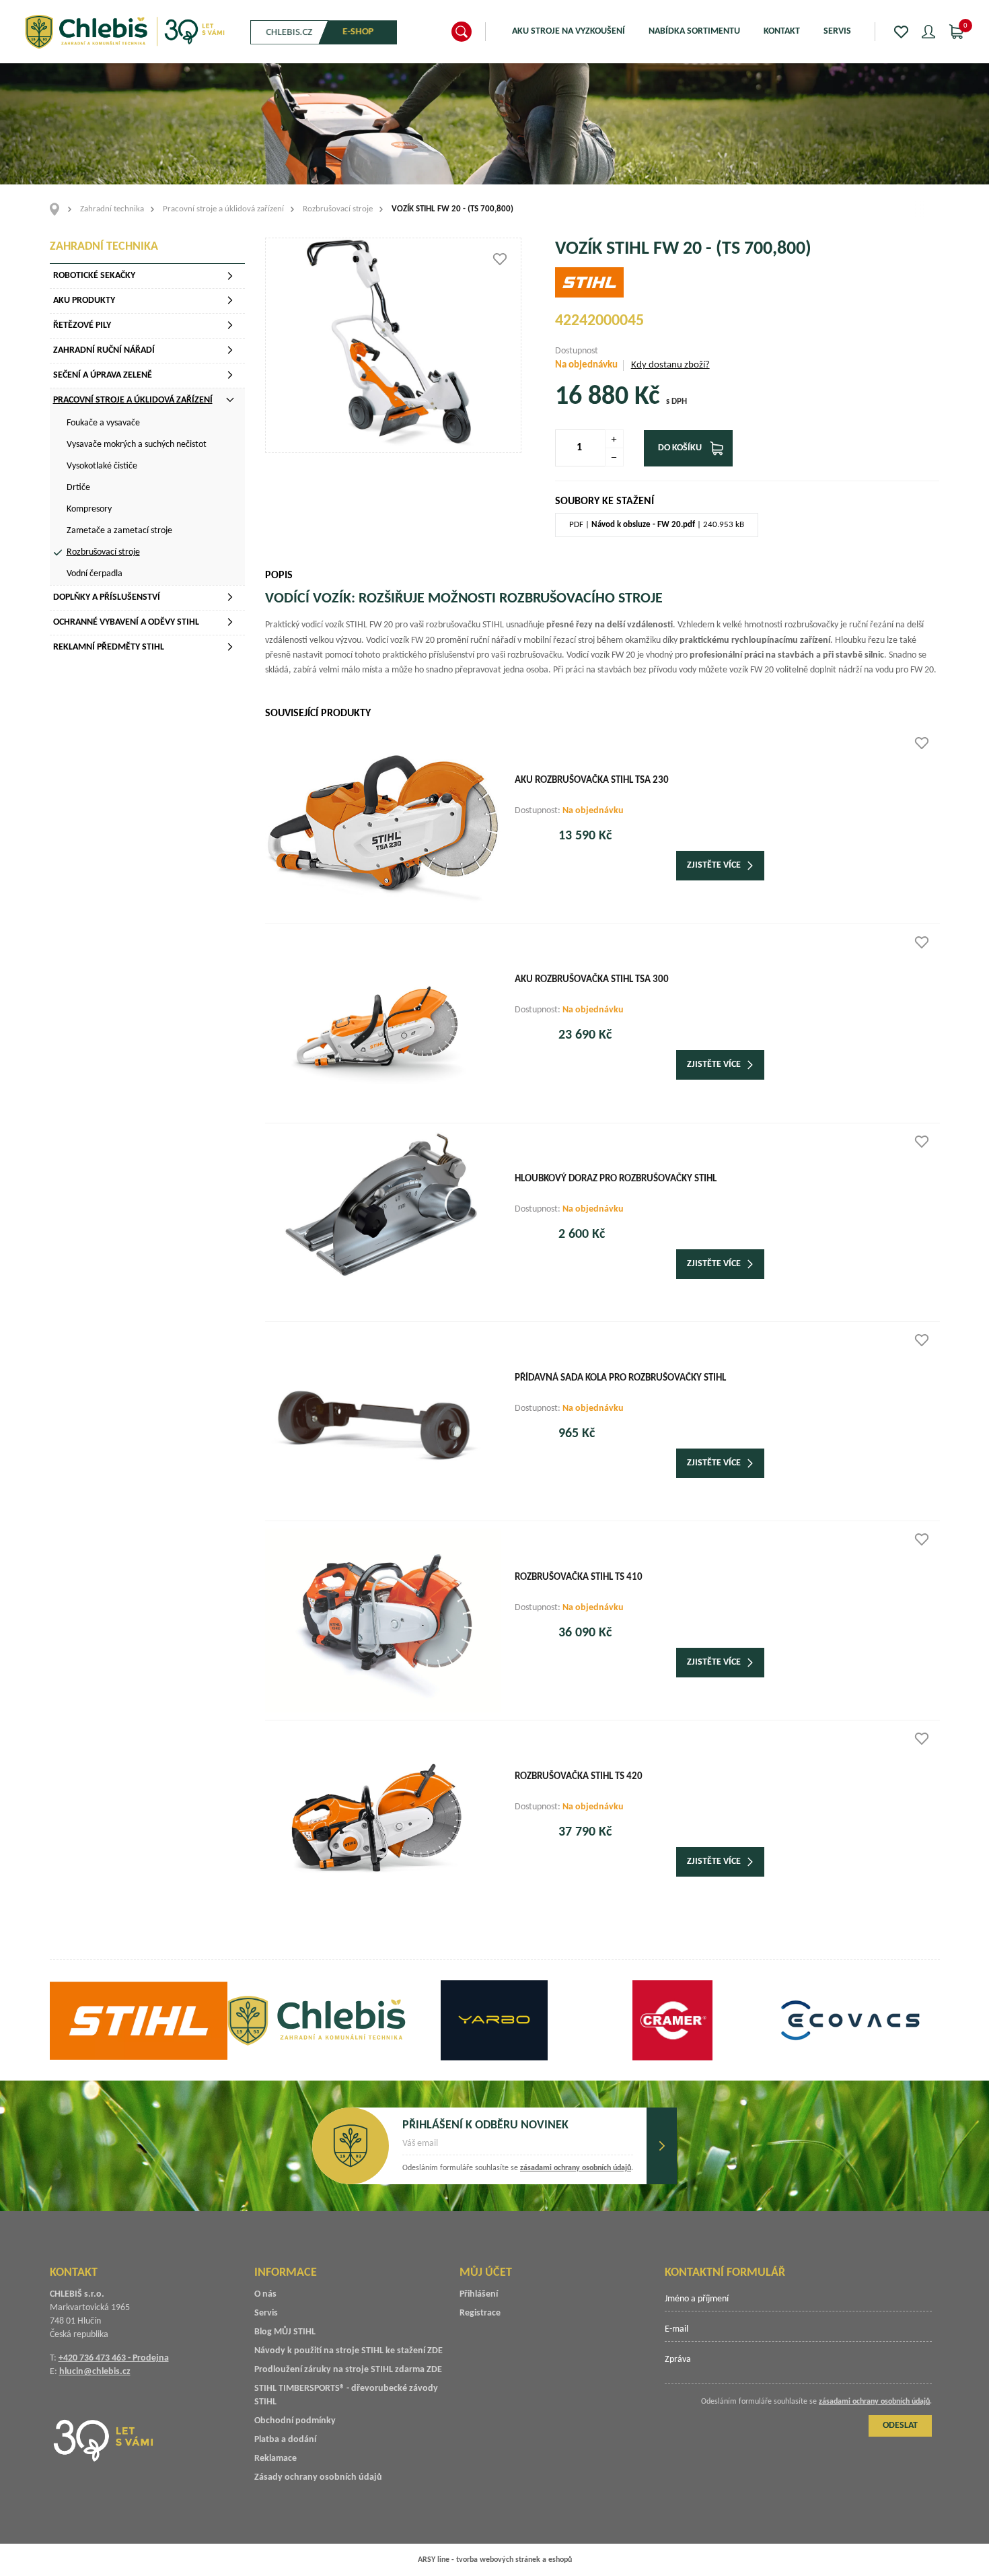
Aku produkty (84, 301)
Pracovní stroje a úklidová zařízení (223, 209)
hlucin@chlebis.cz (95, 2372)
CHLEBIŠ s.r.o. (124, 32)
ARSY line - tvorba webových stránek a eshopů (495, 2560)
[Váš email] (518, 2148)
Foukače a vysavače (103, 423)
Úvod (59, 209)
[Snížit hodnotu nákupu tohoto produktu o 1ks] (614, 457)
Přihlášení (479, 2294)
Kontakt (782, 31)
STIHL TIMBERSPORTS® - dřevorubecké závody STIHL (346, 2395)
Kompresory (89, 509)
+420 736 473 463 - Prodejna (114, 2358)
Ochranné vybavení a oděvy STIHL (126, 622)
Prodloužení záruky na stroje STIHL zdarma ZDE (348, 2370)
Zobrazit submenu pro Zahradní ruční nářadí (230, 350)
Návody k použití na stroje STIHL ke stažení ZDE (349, 2351)
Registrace (480, 2313)
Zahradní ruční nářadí (104, 350)
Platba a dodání (285, 2440)
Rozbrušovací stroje (338, 209)
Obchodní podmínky (295, 2421)
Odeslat (662, 2146)
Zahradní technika (112, 209)
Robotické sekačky (94, 276)
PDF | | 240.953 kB (657, 525)
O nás (265, 2294)
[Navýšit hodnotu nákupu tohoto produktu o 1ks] (614, 439)
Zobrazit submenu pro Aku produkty (230, 300)
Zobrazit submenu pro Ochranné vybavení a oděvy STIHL (230, 622)
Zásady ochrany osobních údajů (318, 2477)
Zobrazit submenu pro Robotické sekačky (230, 276)
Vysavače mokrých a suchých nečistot (137, 445)
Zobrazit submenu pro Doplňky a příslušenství (230, 597)
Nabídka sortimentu (694, 31)
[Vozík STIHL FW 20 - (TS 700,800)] (393, 345)
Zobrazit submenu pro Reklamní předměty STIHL (230, 647)
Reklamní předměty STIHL (109, 647)
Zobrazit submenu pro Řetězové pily (230, 325)
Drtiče (78, 488)
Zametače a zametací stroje (119, 531)
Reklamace (276, 2459)
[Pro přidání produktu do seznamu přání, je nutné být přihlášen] (500, 259)
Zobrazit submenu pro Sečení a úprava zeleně (230, 375)
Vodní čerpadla (95, 574)
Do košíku (680, 448)
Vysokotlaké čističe (102, 466)
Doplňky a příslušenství (107, 597)
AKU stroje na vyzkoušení (569, 31)
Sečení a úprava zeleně (103, 375)
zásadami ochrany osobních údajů (576, 2168)
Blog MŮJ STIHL (285, 2332)
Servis (837, 31)
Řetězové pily (82, 325)
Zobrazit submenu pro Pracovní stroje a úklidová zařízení (230, 400)
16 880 (592, 397)
